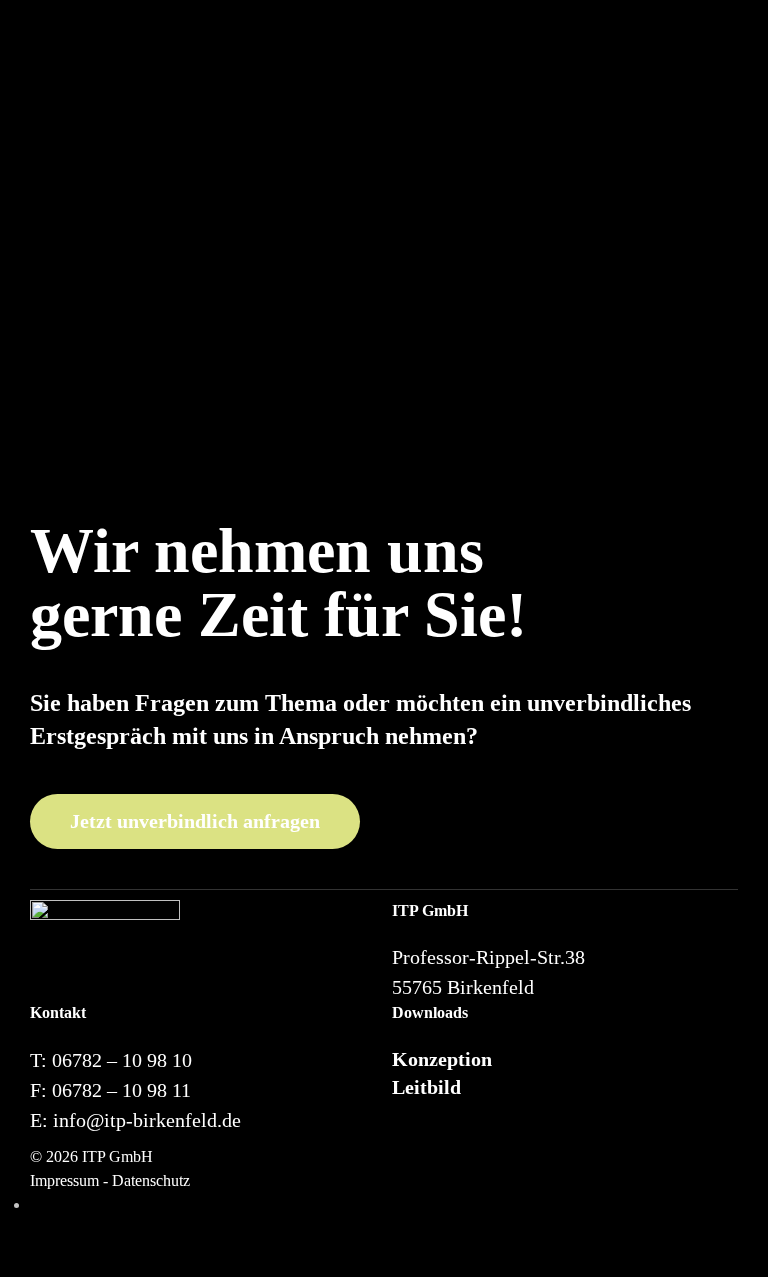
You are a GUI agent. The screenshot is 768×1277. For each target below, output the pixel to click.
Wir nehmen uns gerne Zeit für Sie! (278, 582)
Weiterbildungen (497, 67)
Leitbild (426, 1087)
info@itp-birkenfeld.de (147, 1120)
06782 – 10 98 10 (122, 1060)
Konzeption (442, 1059)
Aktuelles (639, 67)
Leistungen (284, 67)
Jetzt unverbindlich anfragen (195, 821)
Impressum (64, 1180)
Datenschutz (151, 1180)
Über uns (377, 67)
